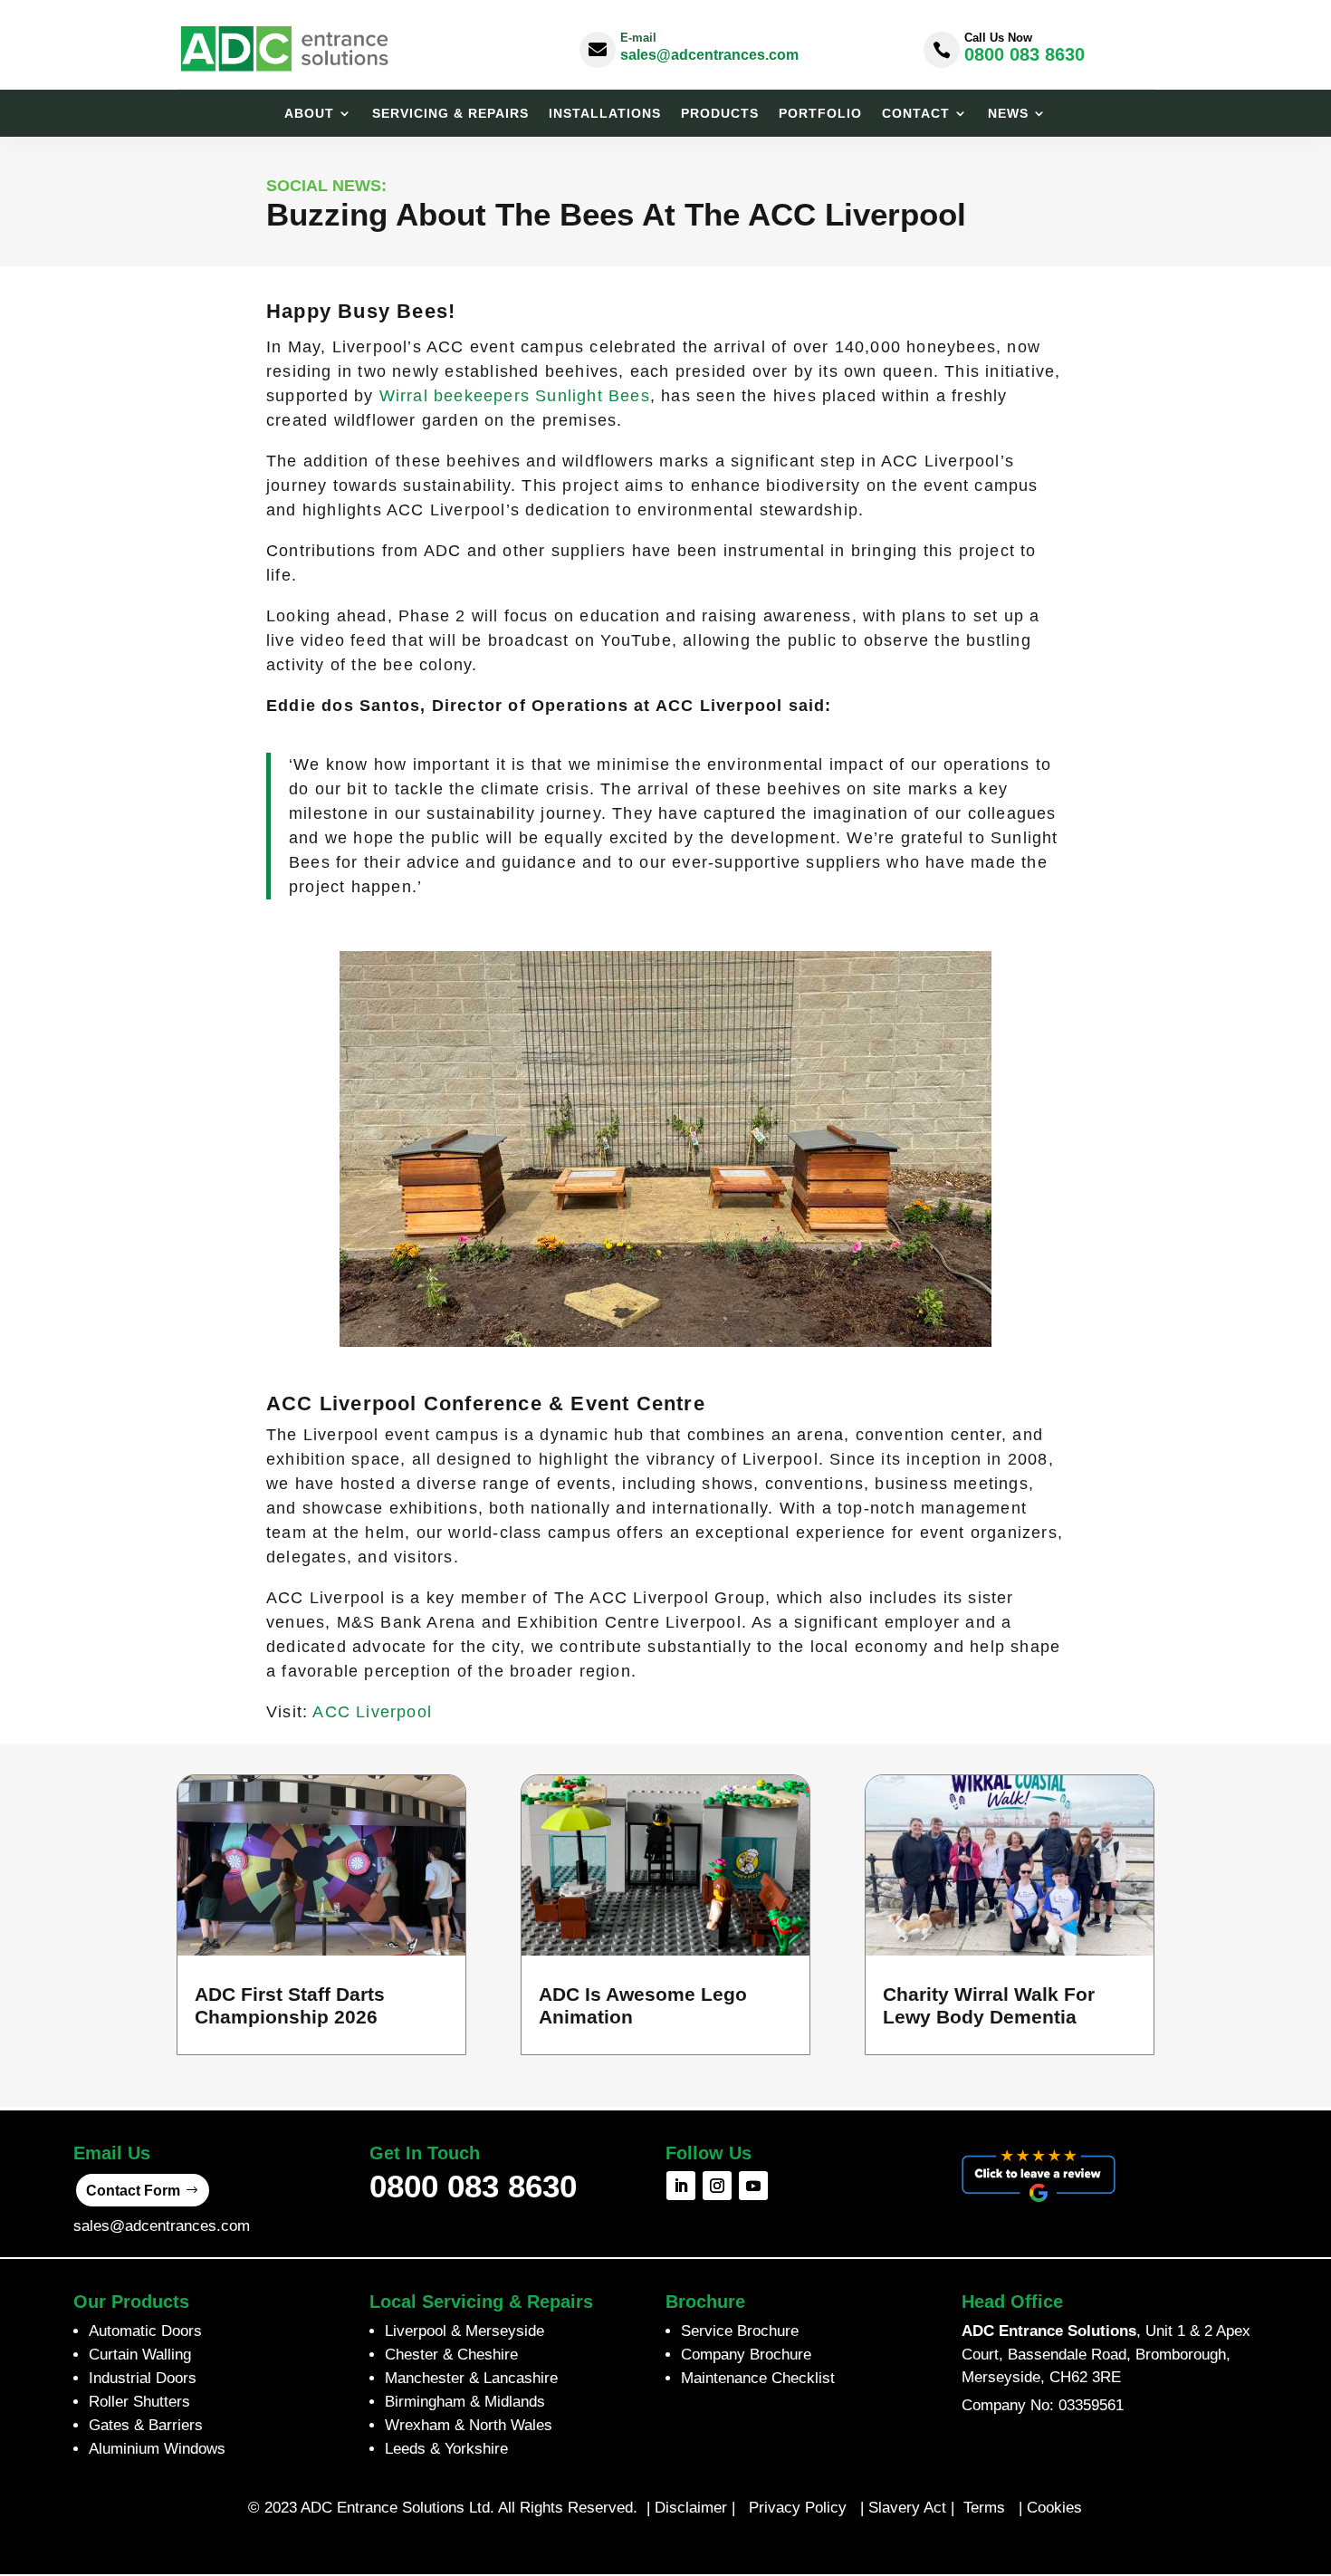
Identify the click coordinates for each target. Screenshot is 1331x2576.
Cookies (1054, 2508)
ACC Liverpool (372, 1712)
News (1008, 114)
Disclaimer (691, 2508)
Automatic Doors (145, 2331)
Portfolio (820, 114)
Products (720, 114)
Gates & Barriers (146, 2425)
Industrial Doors (143, 2378)
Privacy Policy (798, 2508)
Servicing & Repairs (450, 114)
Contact (916, 114)
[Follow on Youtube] (753, 2186)
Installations (605, 114)
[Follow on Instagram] (717, 2186)
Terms (986, 2508)
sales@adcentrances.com (709, 55)
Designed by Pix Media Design (665, 2547)
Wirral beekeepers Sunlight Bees (515, 396)
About (309, 114)
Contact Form (133, 2191)
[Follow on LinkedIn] (681, 2186)
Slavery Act (907, 2508)
